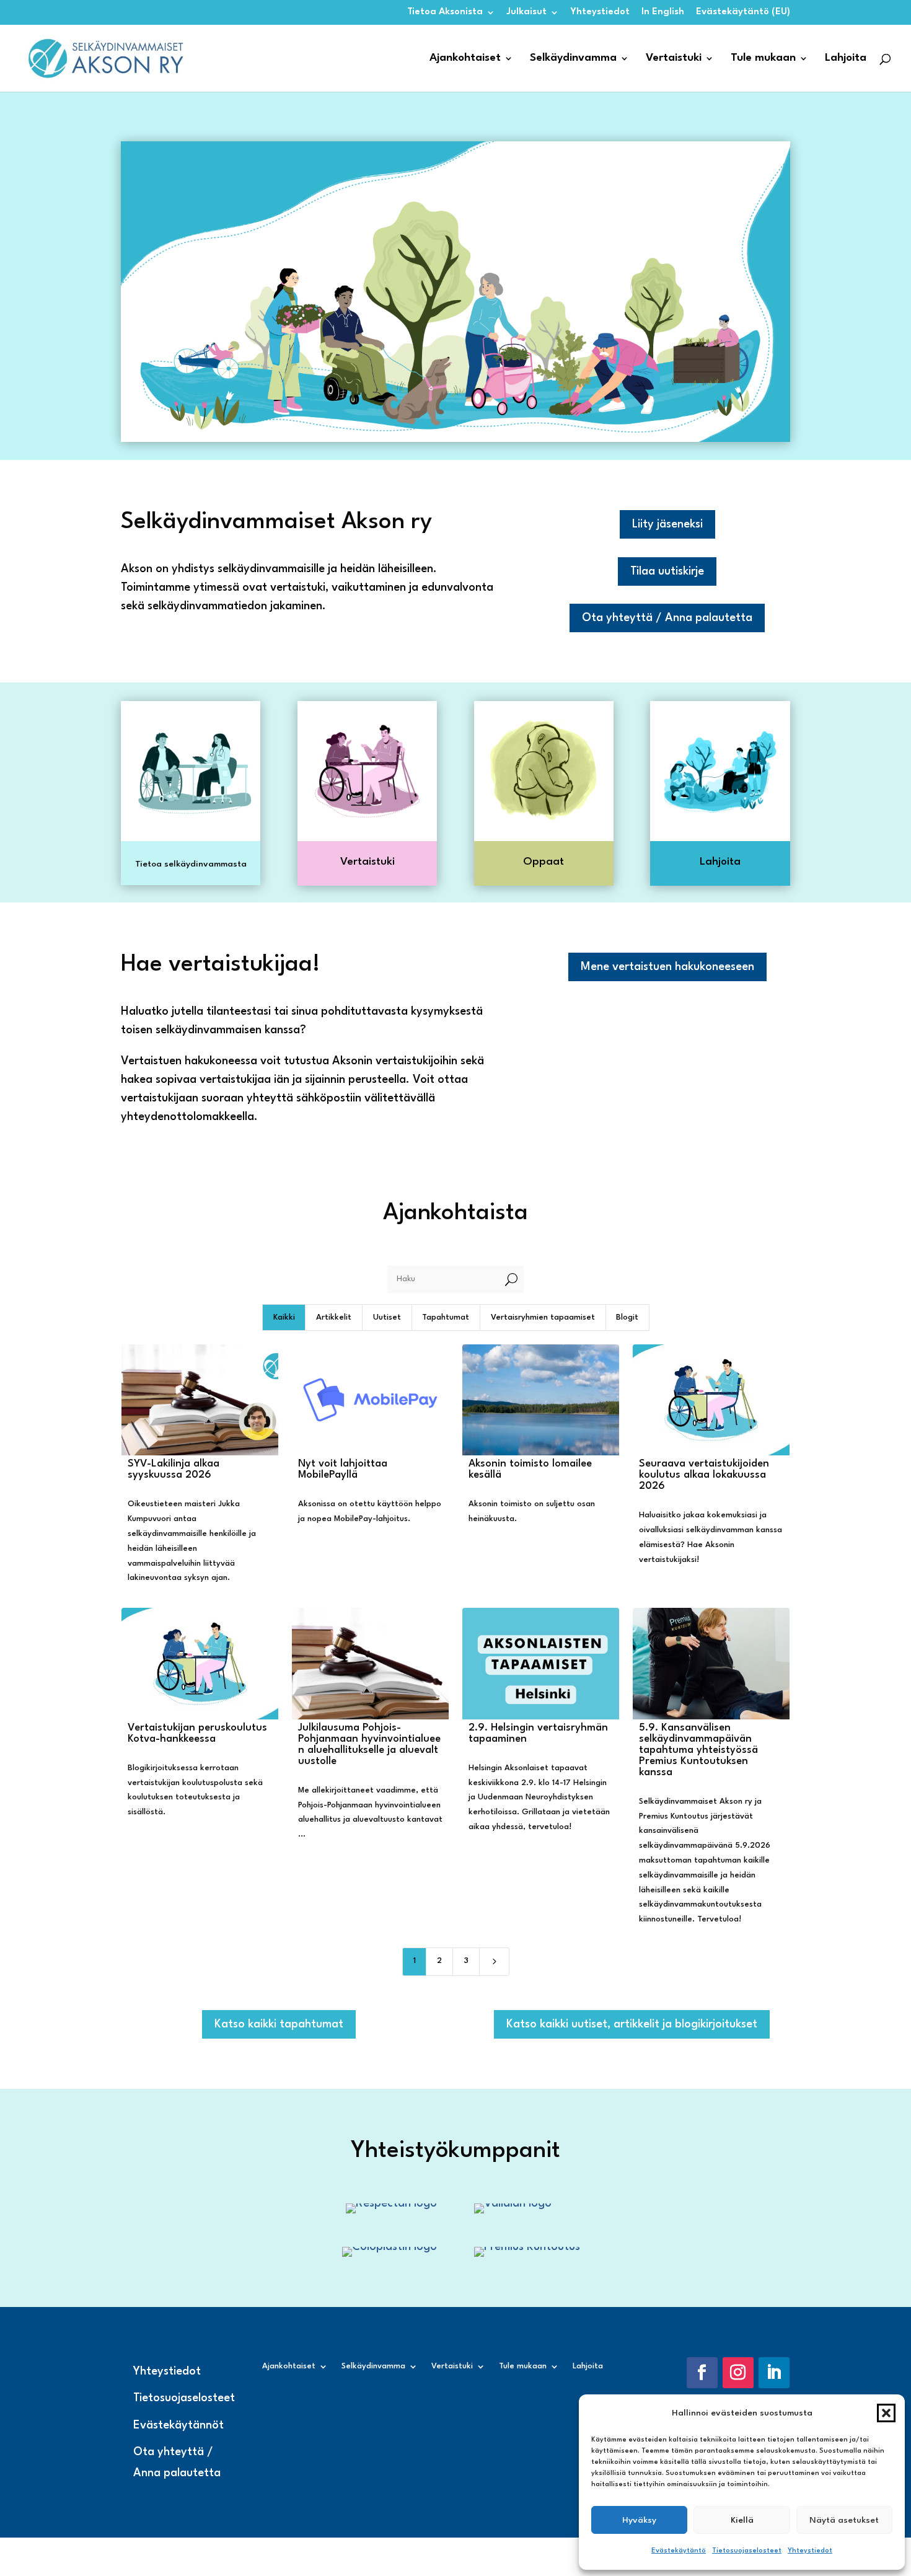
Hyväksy (639, 2520)
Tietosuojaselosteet (747, 2551)
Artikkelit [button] (334, 1317)
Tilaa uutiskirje (667, 571)
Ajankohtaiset (465, 59)
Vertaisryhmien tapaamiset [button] (543, 1317)
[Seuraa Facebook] (702, 2373)
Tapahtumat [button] (446, 1317)
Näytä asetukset (844, 2520)
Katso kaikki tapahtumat (279, 2024)
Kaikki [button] (284, 1317)
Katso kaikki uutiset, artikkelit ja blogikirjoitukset (632, 2024)
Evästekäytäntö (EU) (743, 12)
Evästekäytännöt (178, 2425)
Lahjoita (846, 59)
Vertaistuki (674, 59)
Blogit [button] (627, 1317)
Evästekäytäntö (679, 2551)
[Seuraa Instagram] (738, 2373)
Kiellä (742, 2520)
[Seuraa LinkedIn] (774, 2373)
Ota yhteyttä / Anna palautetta (667, 618)
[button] (886, 2413)
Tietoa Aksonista (445, 12)
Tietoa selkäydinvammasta (191, 864)
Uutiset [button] (387, 1317)
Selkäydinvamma (573, 59)
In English (663, 12)
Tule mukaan (763, 59)
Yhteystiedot (810, 2551)
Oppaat (544, 862)
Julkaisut (527, 12)
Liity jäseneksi (667, 524)
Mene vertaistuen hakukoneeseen (667, 967)
